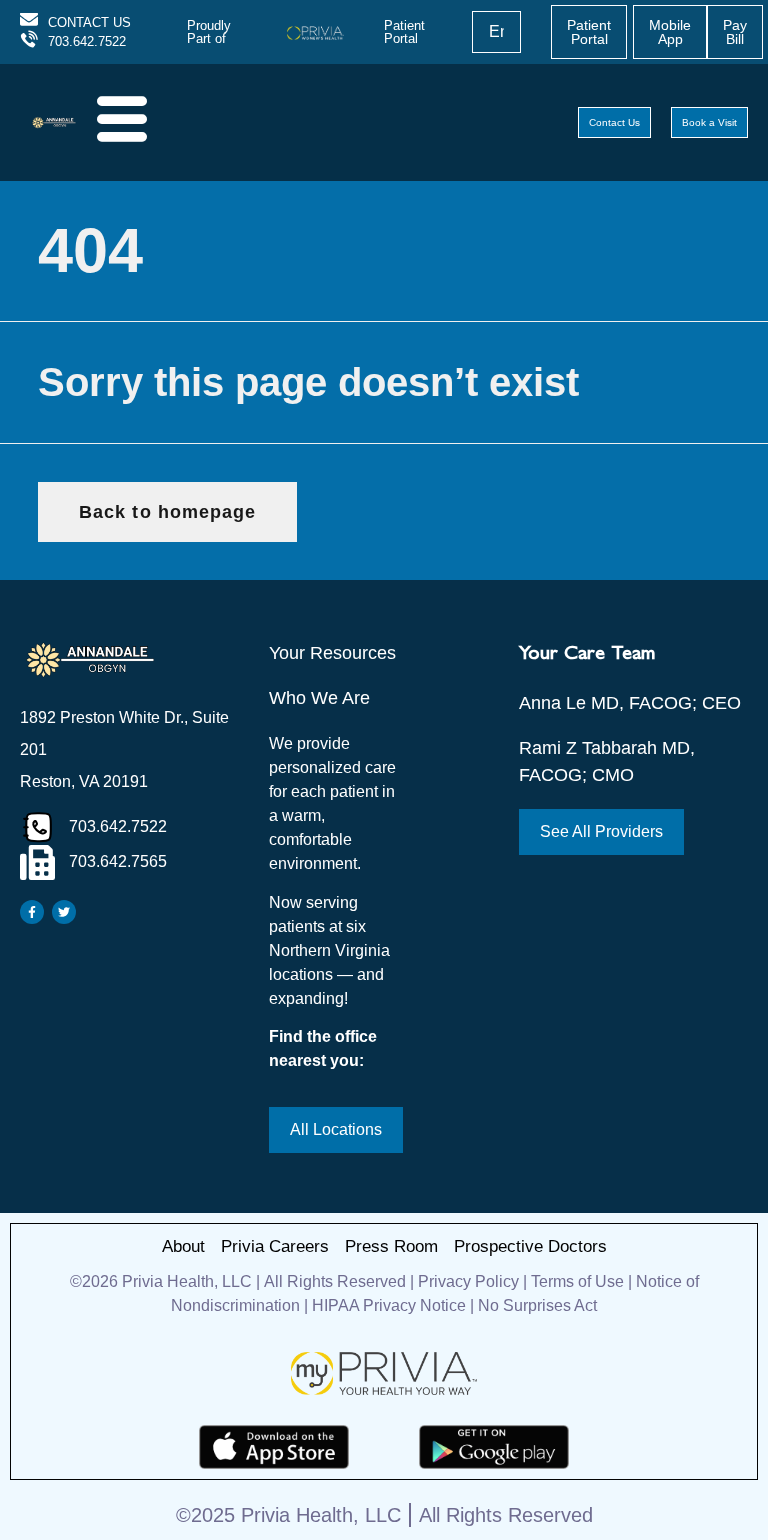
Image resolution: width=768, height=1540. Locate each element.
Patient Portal (404, 32)
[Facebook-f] (32, 912)
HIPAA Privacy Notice (389, 1305)
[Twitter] (64, 912)
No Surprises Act (537, 1305)
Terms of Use (577, 1281)
